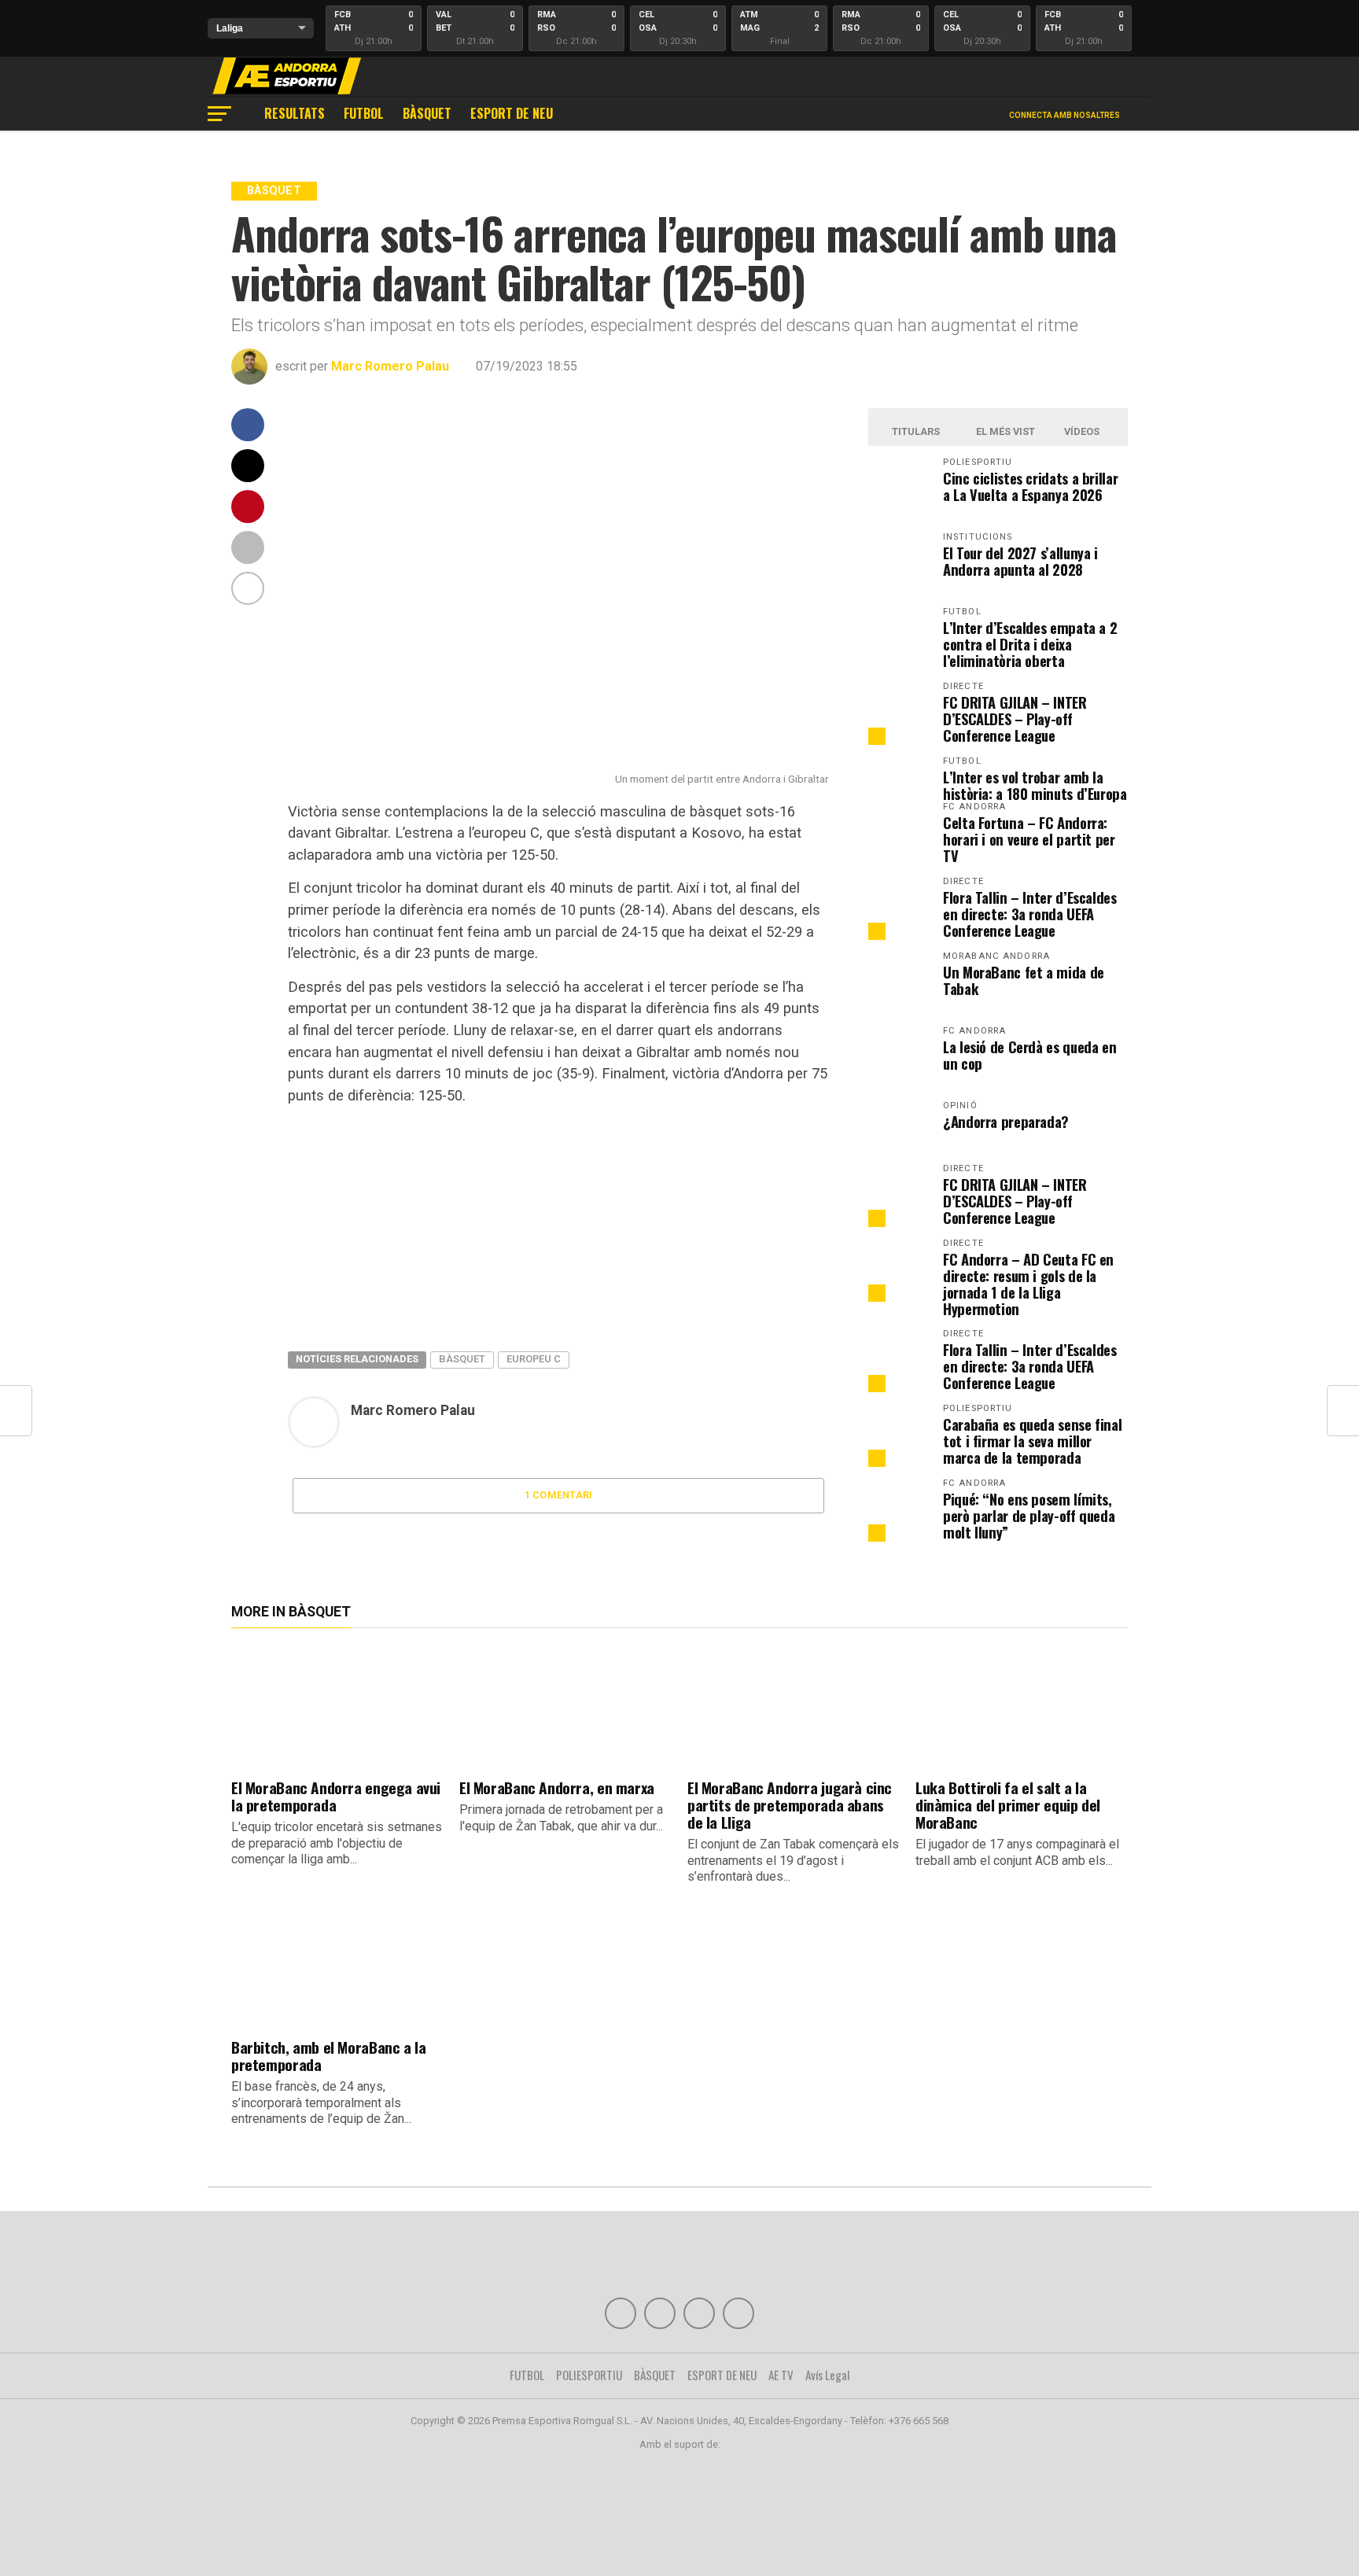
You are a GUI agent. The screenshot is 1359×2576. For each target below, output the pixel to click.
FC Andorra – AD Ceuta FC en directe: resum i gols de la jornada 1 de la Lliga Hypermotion (1028, 1284)
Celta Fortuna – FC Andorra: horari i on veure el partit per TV (1029, 839)
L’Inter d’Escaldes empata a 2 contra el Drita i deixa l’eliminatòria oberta (1030, 644)
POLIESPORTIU (589, 2375)
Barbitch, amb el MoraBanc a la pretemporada (328, 2056)
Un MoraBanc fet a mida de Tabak (1024, 980)
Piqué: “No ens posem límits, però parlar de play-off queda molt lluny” (1029, 1515)
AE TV (781, 2375)
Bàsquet (462, 1359)
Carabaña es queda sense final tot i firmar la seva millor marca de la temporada (1032, 1441)
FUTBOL (364, 113)
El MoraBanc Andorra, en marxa (557, 1787)
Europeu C (534, 1359)
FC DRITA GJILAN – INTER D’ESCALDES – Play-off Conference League (1015, 719)
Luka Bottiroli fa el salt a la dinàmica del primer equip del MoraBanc (1008, 1805)
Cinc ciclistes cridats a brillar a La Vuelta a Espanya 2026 (1030, 486)
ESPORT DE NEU (512, 113)
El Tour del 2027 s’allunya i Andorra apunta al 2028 (1020, 561)
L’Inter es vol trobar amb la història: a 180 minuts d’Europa (1035, 785)
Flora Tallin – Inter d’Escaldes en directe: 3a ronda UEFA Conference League (1030, 914)
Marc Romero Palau (390, 366)
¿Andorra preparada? (1006, 1121)
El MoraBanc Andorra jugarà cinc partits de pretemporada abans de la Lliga (790, 1805)
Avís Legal (828, 2375)
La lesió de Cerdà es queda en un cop (1029, 1055)
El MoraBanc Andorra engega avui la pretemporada (336, 1796)
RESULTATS (295, 113)
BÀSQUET (427, 113)
